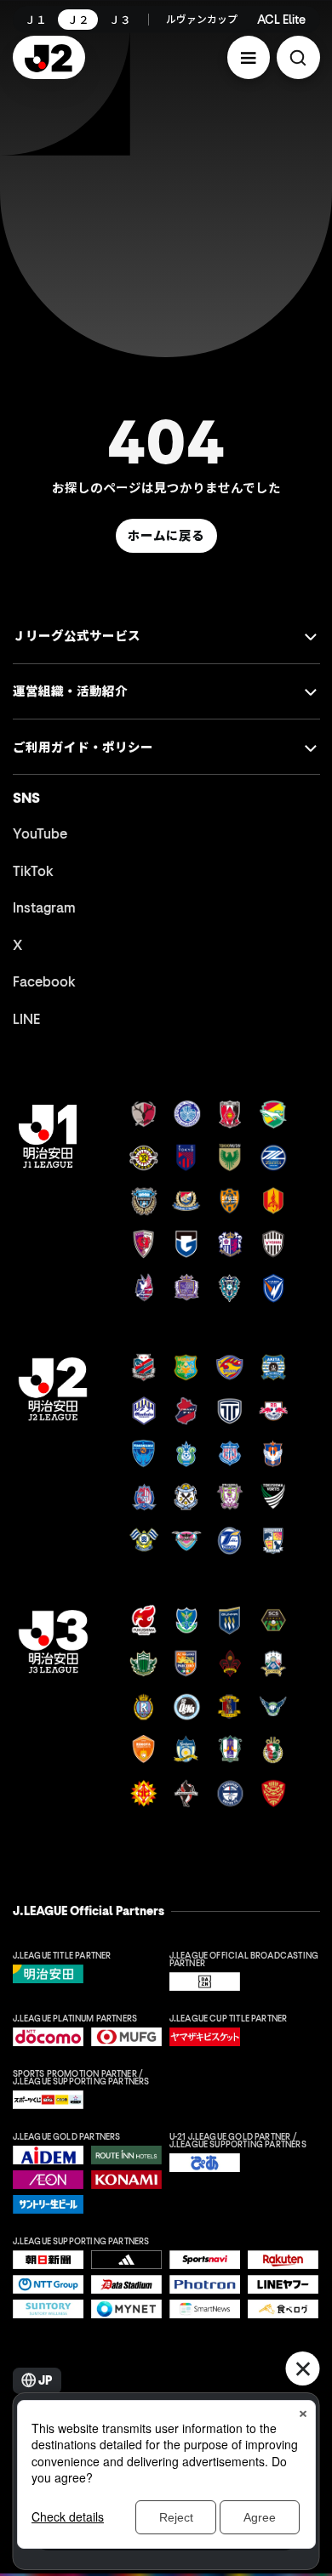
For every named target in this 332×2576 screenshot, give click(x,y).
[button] (249, 57)
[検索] (298, 57)
